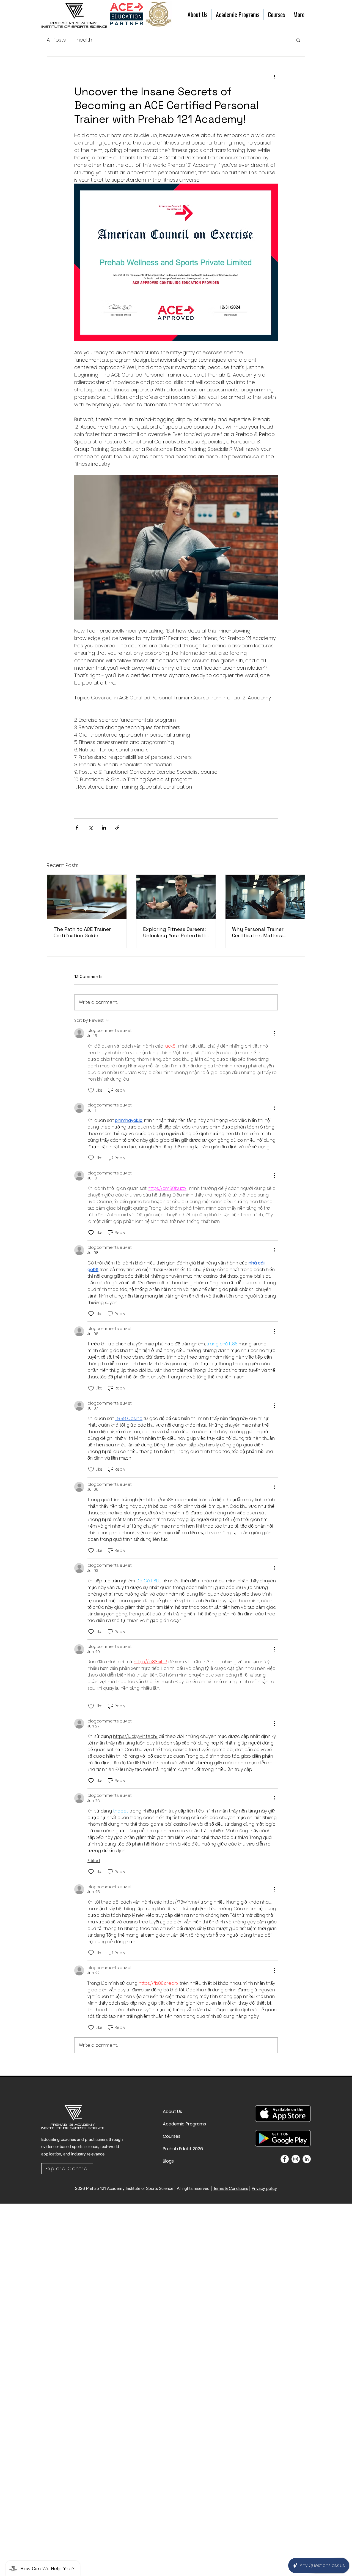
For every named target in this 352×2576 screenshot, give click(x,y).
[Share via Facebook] (77, 828)
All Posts (56, 40)
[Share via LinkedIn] (104, 828)
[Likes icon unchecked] (91, 1090)
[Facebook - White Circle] (285, 2159)
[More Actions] (274, 1033)
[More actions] (274, 77)
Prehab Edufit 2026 (176, 2149)
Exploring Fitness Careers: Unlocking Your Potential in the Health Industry (176, 932)
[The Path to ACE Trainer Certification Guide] (87, 897)
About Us (172, 2112)
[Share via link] (117, 828)
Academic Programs (176, 2124)
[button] (298, 40)
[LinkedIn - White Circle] (307, 2159)
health (84, 40)
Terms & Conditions (231, 2188)
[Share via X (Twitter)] (90, 828)
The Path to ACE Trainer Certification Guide (82, 932)
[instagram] (296, 2159)
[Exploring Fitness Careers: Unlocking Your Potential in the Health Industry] (176, 897)
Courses (172, 2136)
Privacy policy (264, 2188)
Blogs (168, 2161)
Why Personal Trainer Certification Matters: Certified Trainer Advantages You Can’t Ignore (259, 932)
